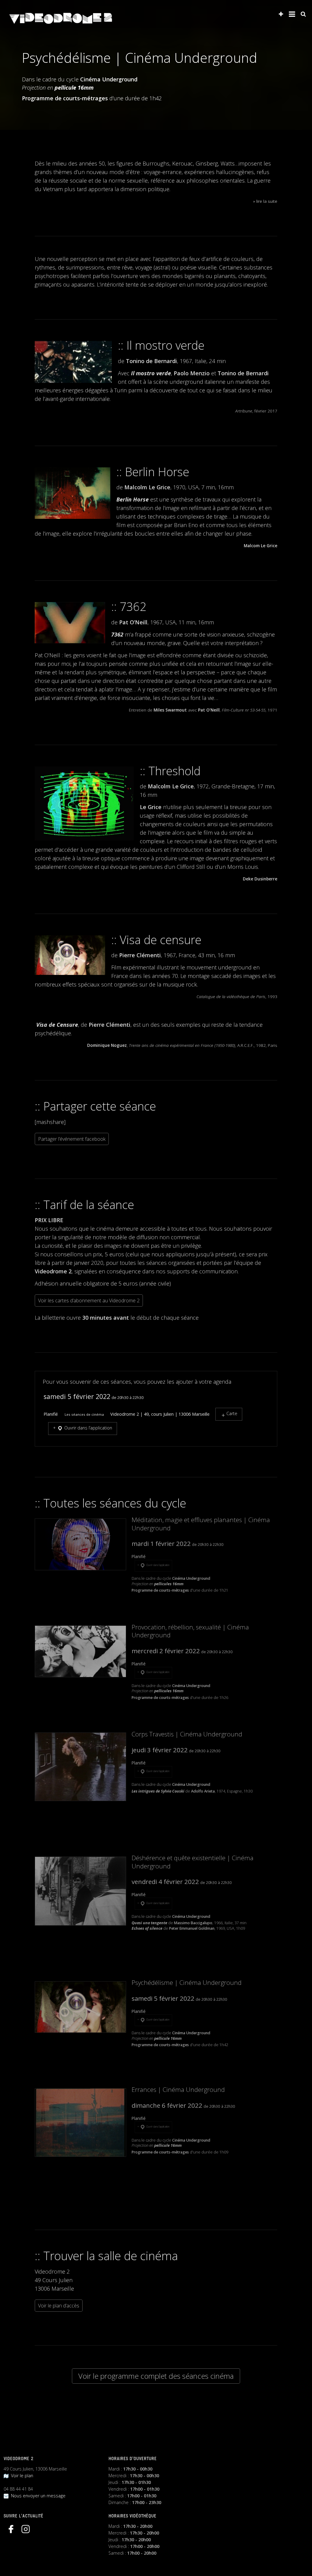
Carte (232, 1413)
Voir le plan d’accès (59, 2306)
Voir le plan (21, 2476)
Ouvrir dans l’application (88, 1428)
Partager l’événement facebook (72, 1139)
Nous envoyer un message (37, 2496)
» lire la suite (265, 201)
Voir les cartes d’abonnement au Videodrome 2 (89, 1300)
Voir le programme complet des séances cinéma (156, 2376)
